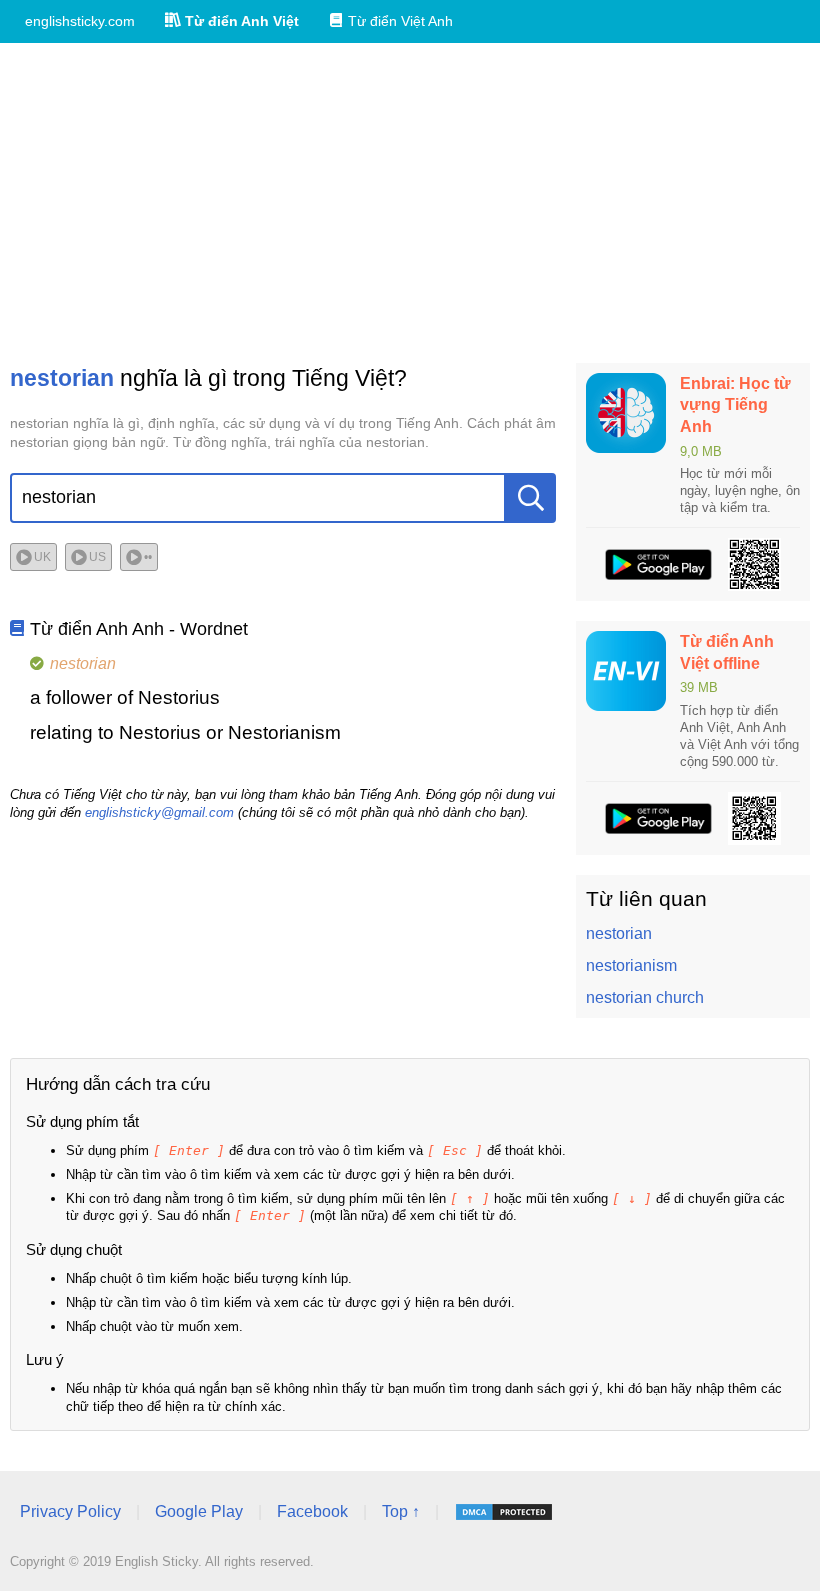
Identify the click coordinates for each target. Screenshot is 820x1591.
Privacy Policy (70, 1511)
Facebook (312, 1511)
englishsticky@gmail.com (159, 812)
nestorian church (645, 997)
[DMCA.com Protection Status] (504, 1512)
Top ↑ (401, 1511)
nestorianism (631, 965)
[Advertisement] (410, 203)
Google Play (199, 1511)
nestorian (619, 933)
